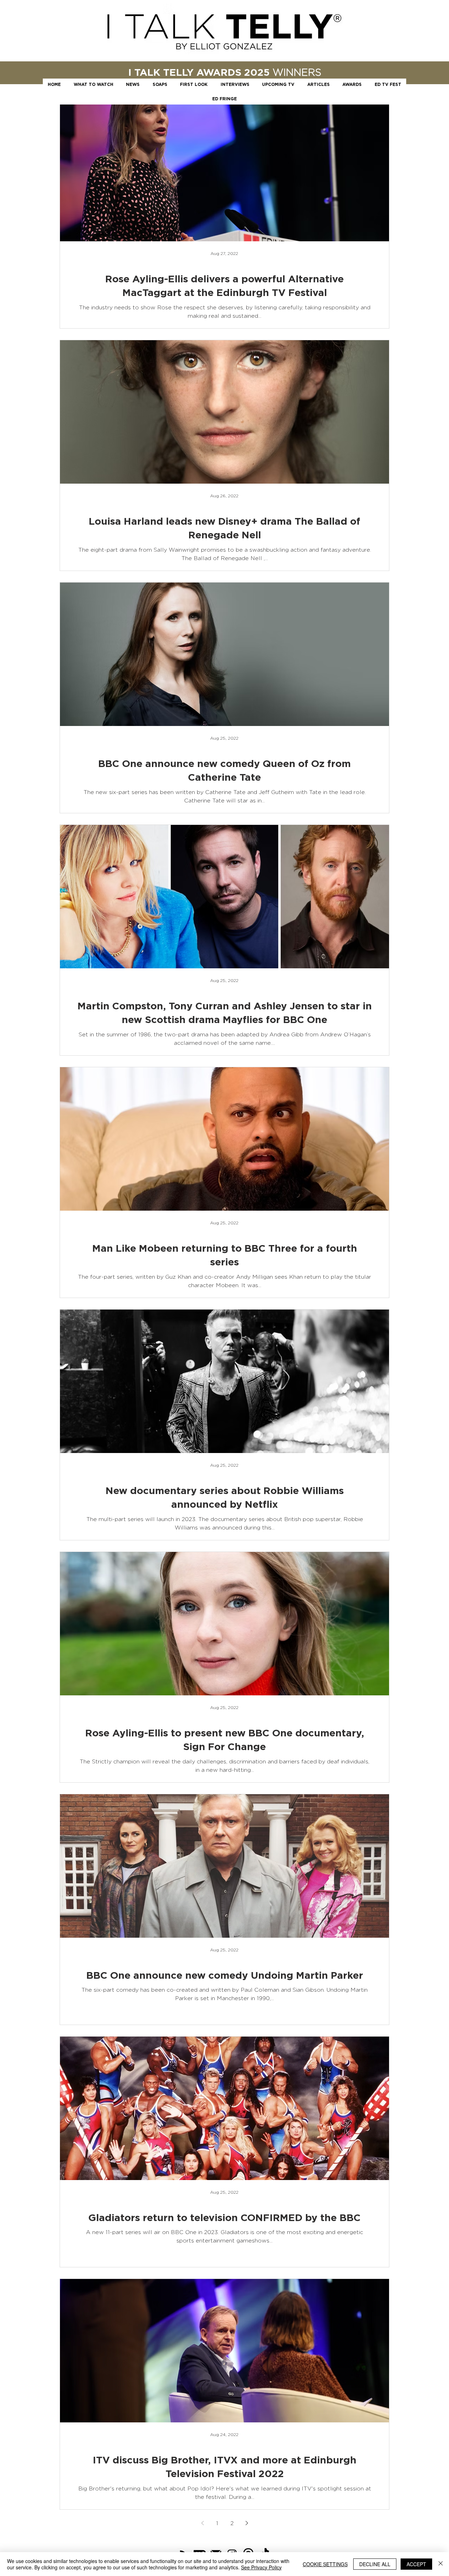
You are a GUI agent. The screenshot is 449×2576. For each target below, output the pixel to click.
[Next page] (247, 2523)
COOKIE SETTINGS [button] (325, 2564)
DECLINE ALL (375, 2564)
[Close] (441, 2564)
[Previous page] (202, 2523)
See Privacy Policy (261, 2567)
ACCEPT (416, 2564)
